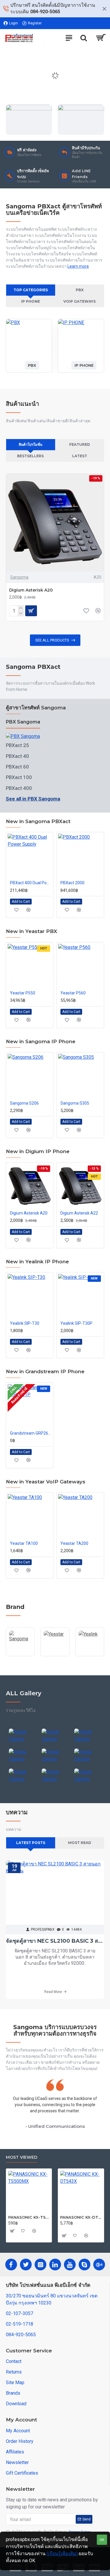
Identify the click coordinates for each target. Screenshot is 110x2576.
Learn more (78, 266)
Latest (80, 456)
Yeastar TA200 (74, 1543)
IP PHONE (31, 301)
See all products (52, 640)
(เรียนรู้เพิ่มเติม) (62, 2554)
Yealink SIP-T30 (25, 1323)
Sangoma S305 (75, 1103)
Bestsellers (30, 456)
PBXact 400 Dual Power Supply (31, 883)
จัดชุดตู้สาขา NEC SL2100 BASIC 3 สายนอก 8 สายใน (55, 1941)
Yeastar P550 (23, 993)
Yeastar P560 (73, 993)
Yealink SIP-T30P (76, 1323)
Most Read (80, 1843)
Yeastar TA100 (24, 1543)
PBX (80, 290)
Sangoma (19, 577)
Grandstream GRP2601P (31, 1433)
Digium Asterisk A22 (79, 1213)
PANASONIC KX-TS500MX (29, 2217)
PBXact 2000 (72, 883)
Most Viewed (22, 2157)
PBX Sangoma (23, 722)
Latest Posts (31, 1843)
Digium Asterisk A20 (31, 590)
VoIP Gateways (79, 301)
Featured (80, 444)
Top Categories (31, 290)
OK (102, 2540)
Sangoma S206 (24, 1103)
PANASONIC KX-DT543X (81, 2217)
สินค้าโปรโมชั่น (31, 444)
